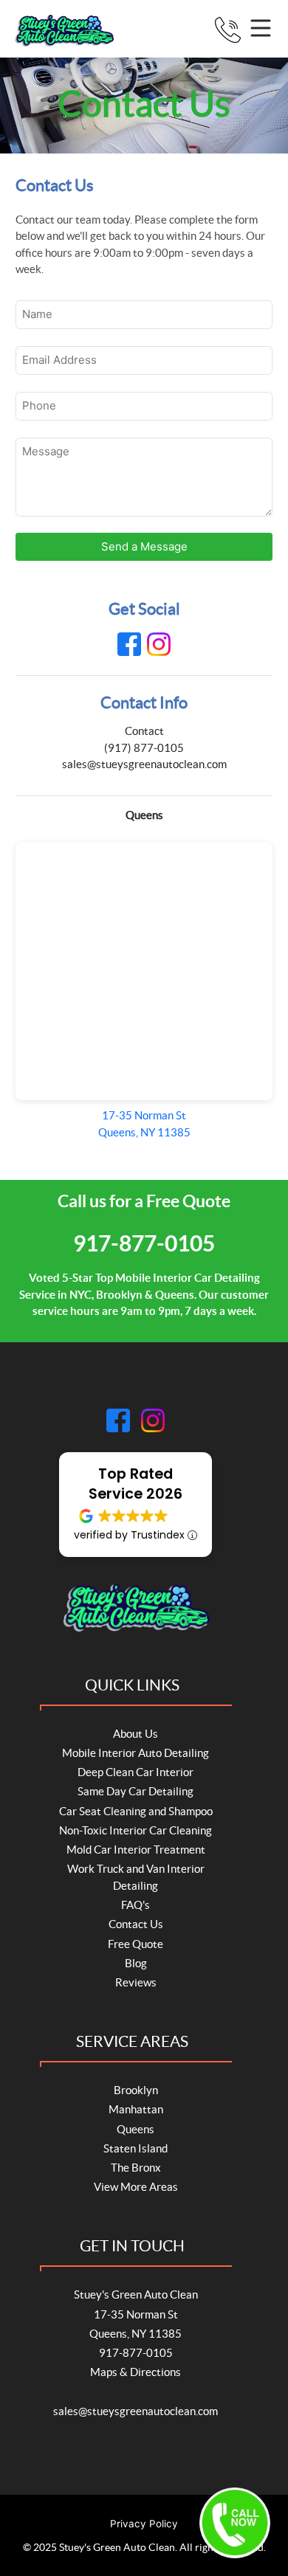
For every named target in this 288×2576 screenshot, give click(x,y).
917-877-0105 (144, 1243)
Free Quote (136, 1944)
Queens (136, 2129)
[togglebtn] (263, 30)
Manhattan (136, 2109)
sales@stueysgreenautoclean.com (144, 764)
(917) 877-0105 (144, 748)
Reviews (136, 1982)
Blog (136, 1963)
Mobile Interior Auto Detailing (136, 1753)
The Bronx (136, 2168)
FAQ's (136, 1905)
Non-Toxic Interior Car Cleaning (136, 1830)
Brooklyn (136, 2090)
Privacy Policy (144, 2524)
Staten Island (136, 2148)
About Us (136, 1734)
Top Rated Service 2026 (136, 1484)
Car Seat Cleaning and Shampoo (136, 1811)
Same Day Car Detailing (136, 1791)
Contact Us (136, 1924)
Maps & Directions (136, 2372)
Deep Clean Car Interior (136, 1772)
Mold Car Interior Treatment (136, 1850)
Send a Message (144, 546)
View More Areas (136, 2187)
